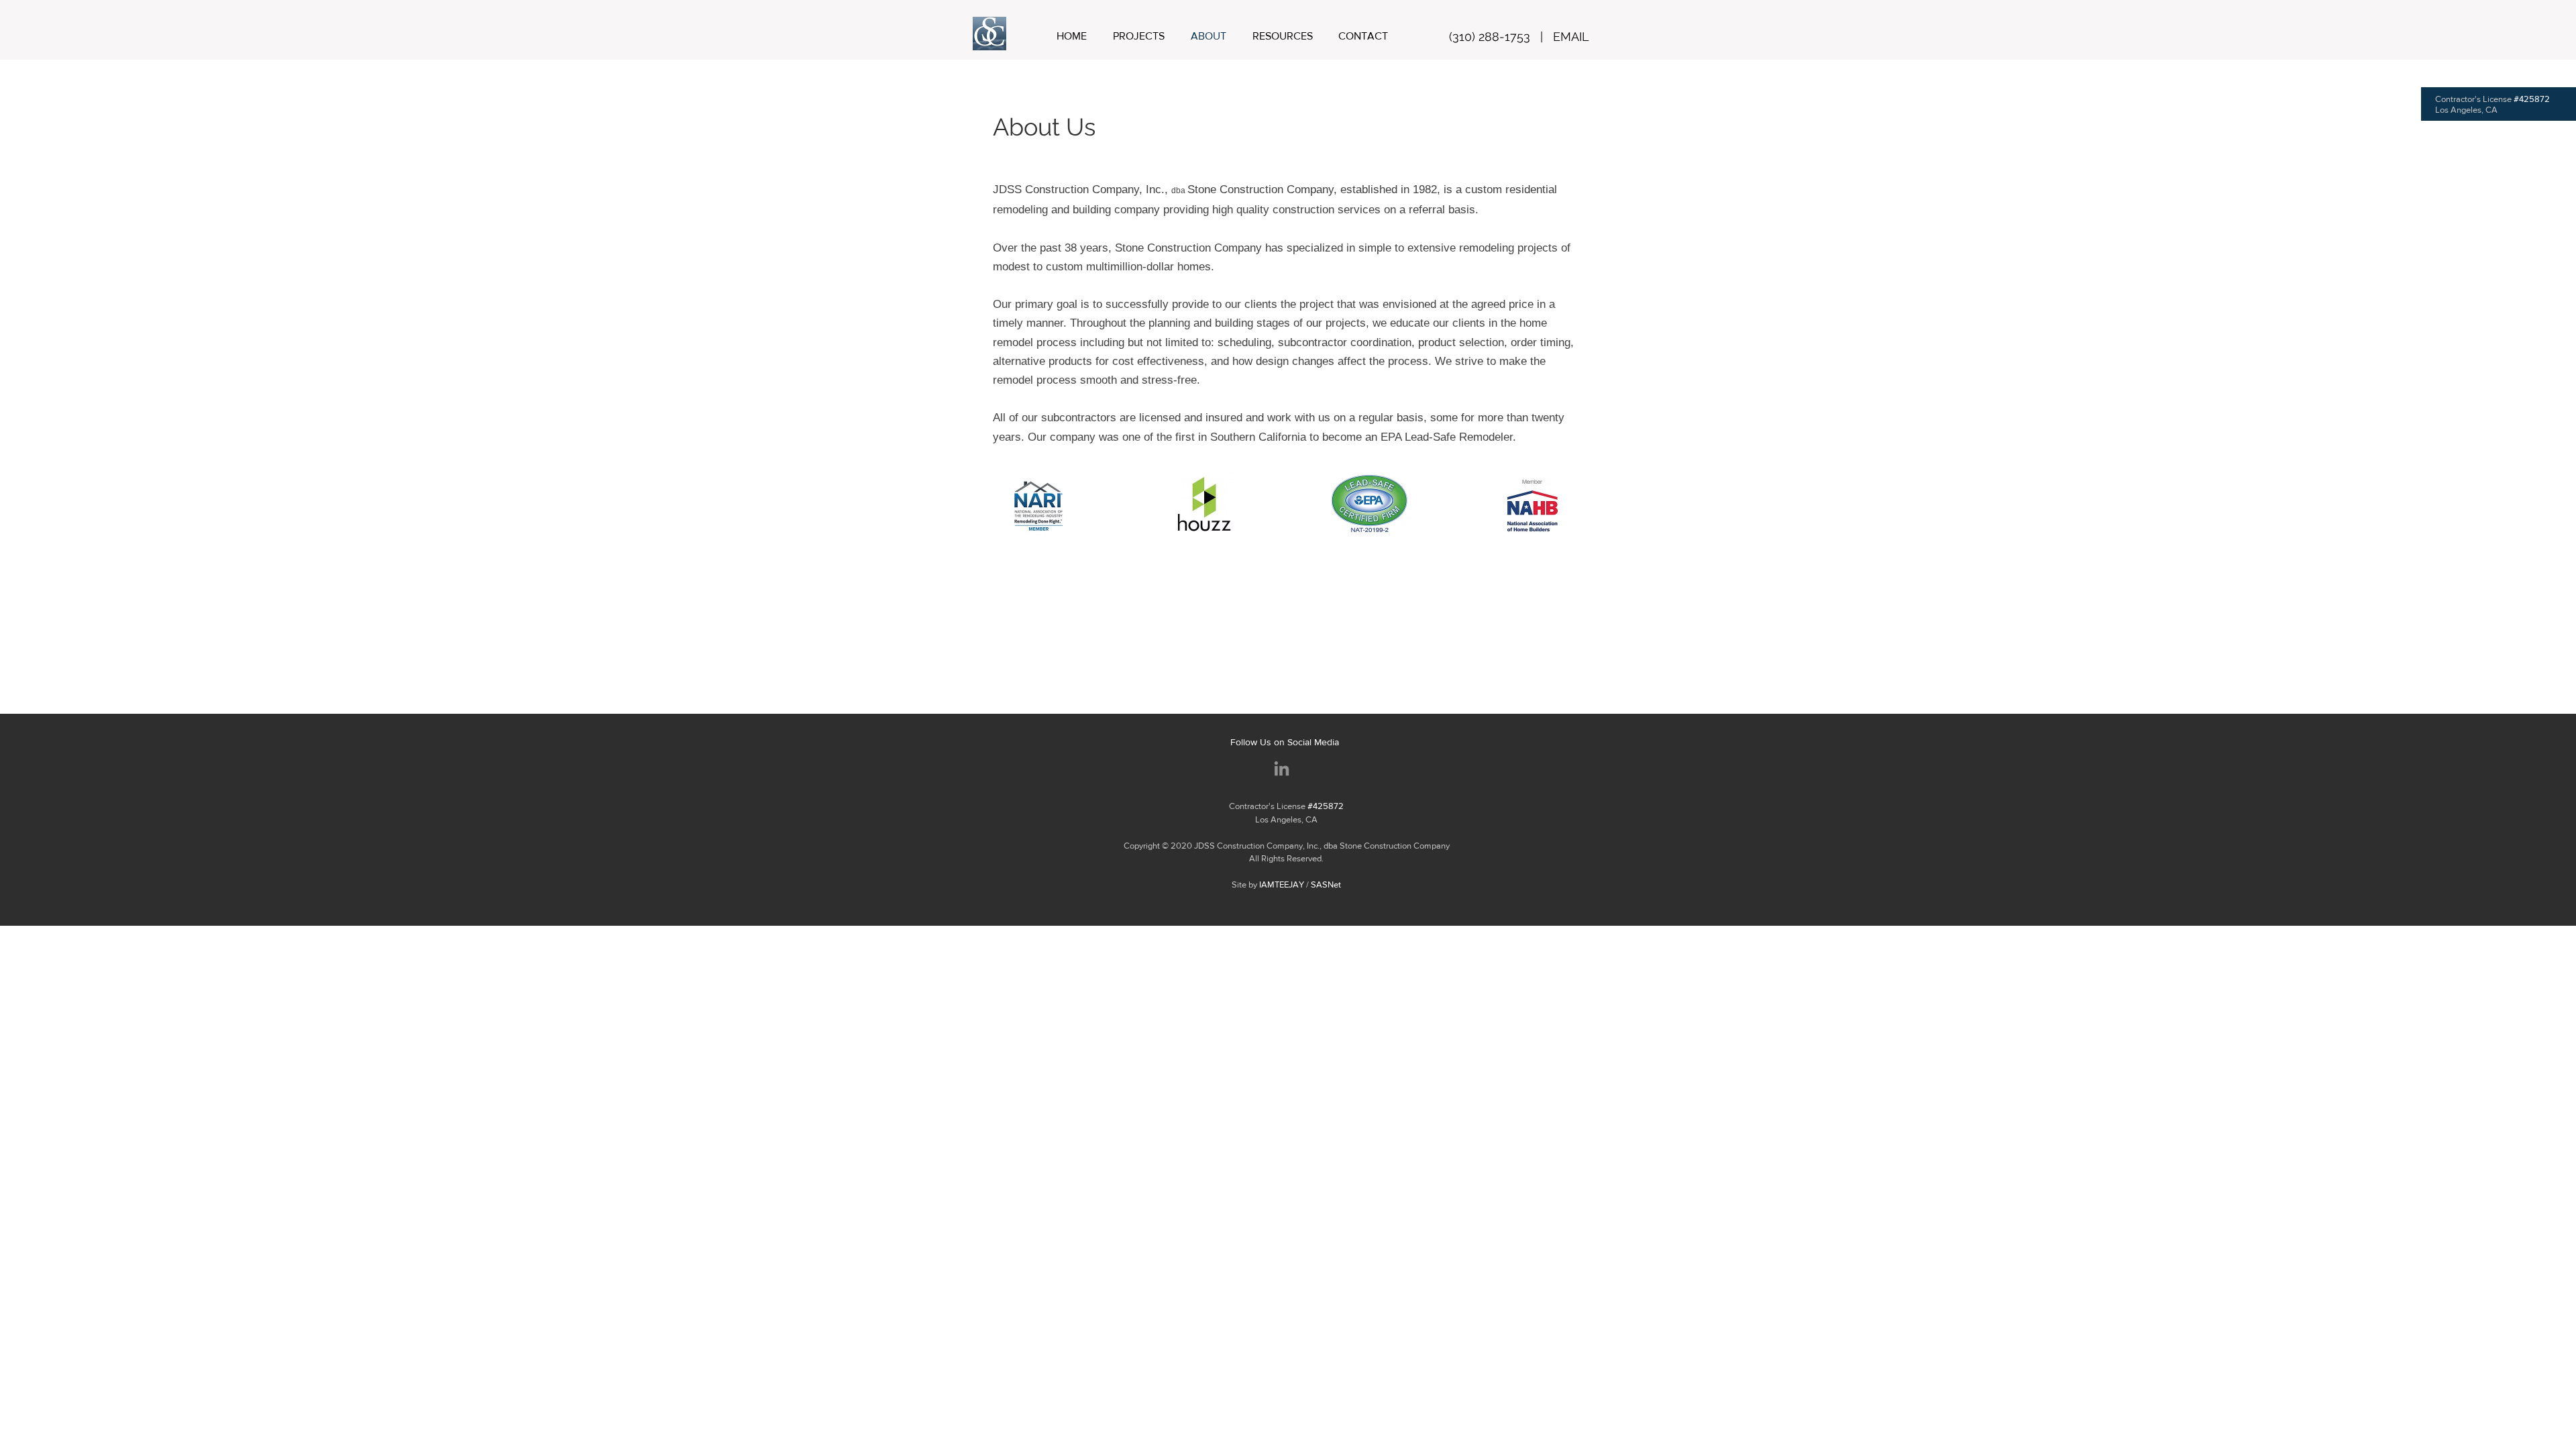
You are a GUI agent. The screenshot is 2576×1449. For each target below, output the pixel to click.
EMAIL (1571, 37)
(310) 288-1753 (1490, 37)
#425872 (2532, 99)
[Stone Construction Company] (1282, 768)
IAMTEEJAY (1282, 884)
